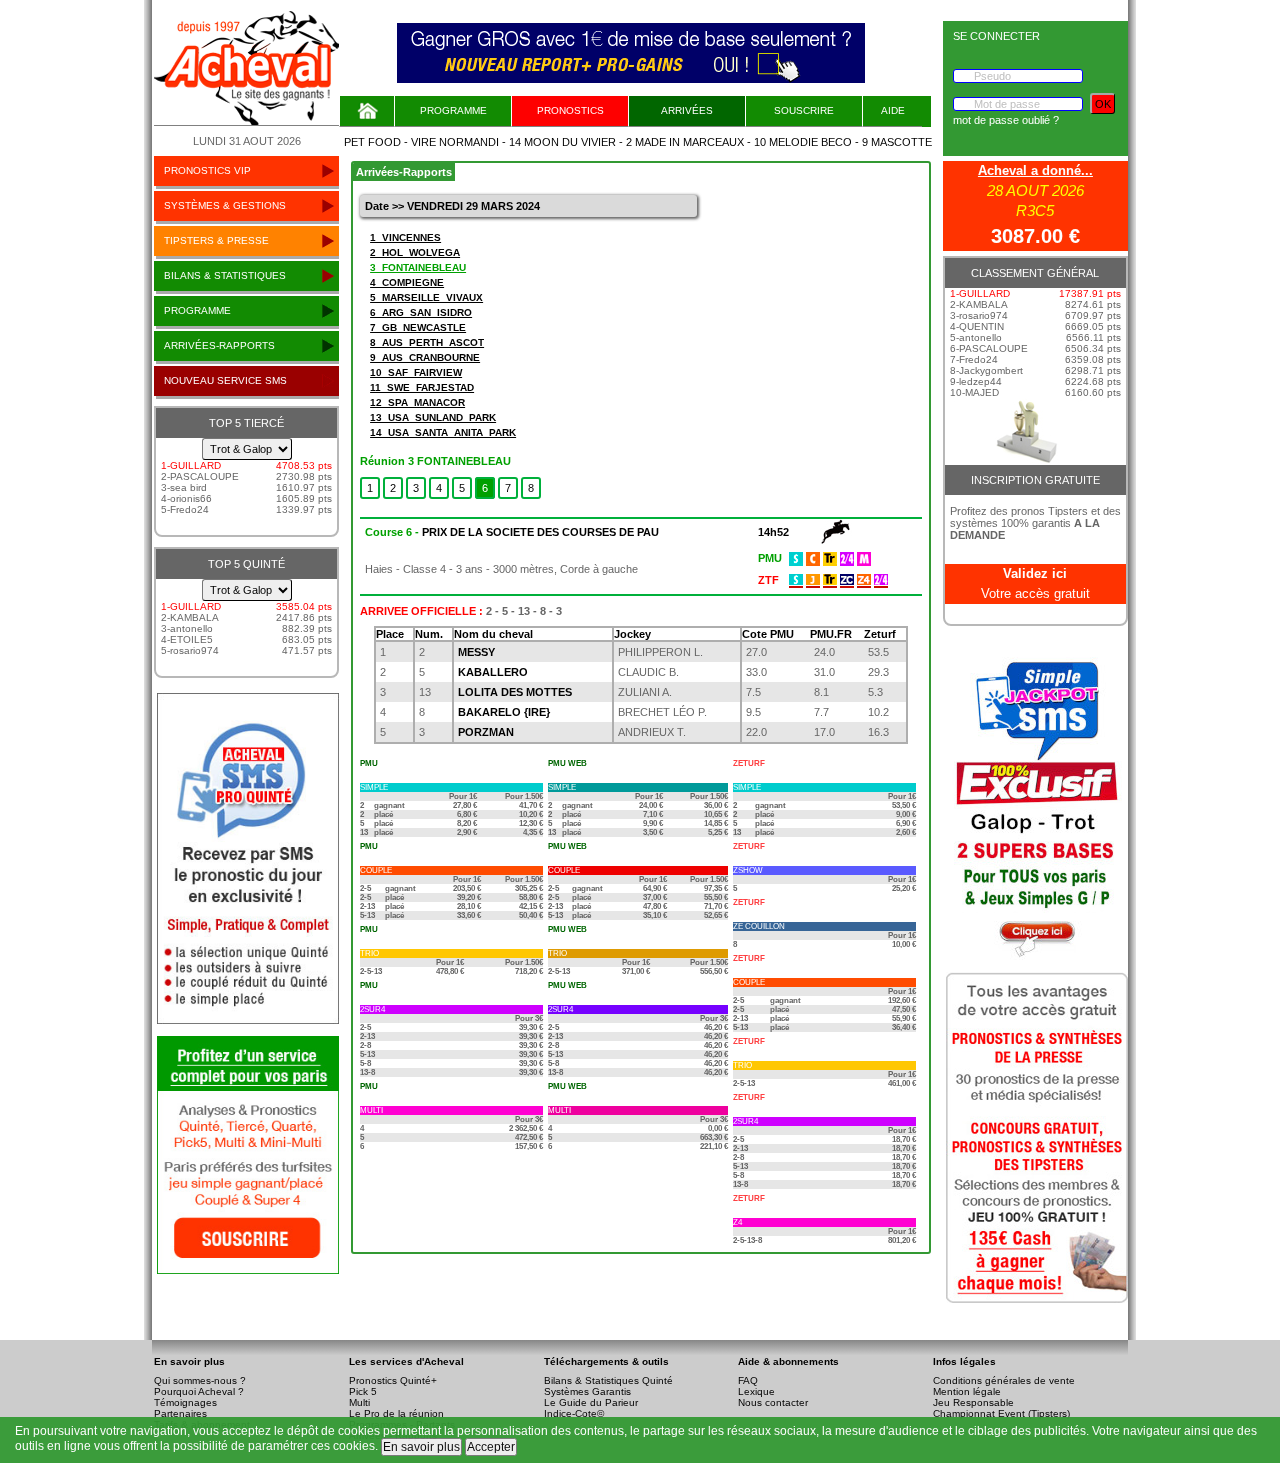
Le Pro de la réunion (396, 1413)
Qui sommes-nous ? (200, 1380)
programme (197, 310)
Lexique (756, 1391)
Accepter (491, 1447)
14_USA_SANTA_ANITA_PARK (443, 432)
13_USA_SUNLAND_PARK (433, 417)
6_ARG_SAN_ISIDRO (421, 312)
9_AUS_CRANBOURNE (425, 357)
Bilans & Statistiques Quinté (608, 1380)
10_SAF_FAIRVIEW (416, 372)
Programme (453, 110)
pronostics (570, 110)
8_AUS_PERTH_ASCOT (427, 342)
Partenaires (180, 1413)
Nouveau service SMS (225, 380)
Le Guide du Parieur (591, 1402)
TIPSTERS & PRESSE (216, 240)
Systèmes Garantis (587, 1391)
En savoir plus (421, 1447)
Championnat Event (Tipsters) (1001, 1413)
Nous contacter (773, 1402)
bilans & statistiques (225, 275)
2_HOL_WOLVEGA (415, 252)
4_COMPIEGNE (407, 282)
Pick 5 (363, 1391)
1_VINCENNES (405, 237)
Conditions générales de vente (1004, 1380)
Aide (893, 110)
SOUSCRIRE (804, 110)
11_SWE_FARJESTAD (422, 387)
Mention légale (967, 1391)
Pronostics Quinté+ (393, 1380)
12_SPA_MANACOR (417, 402)
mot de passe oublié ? (1006, 120)
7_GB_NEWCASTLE (418, 327)
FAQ (748, 1380)
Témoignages (185, 1402)
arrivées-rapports (219, 345)
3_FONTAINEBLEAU (418, 267)
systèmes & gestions (225, 205)
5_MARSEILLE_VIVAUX (426, 297)
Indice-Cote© (574, 1413)
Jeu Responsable (973, 1402)
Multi (359, 1402)
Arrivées (687, 110)
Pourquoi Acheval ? (199, 1391)
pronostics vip (207, 170)
